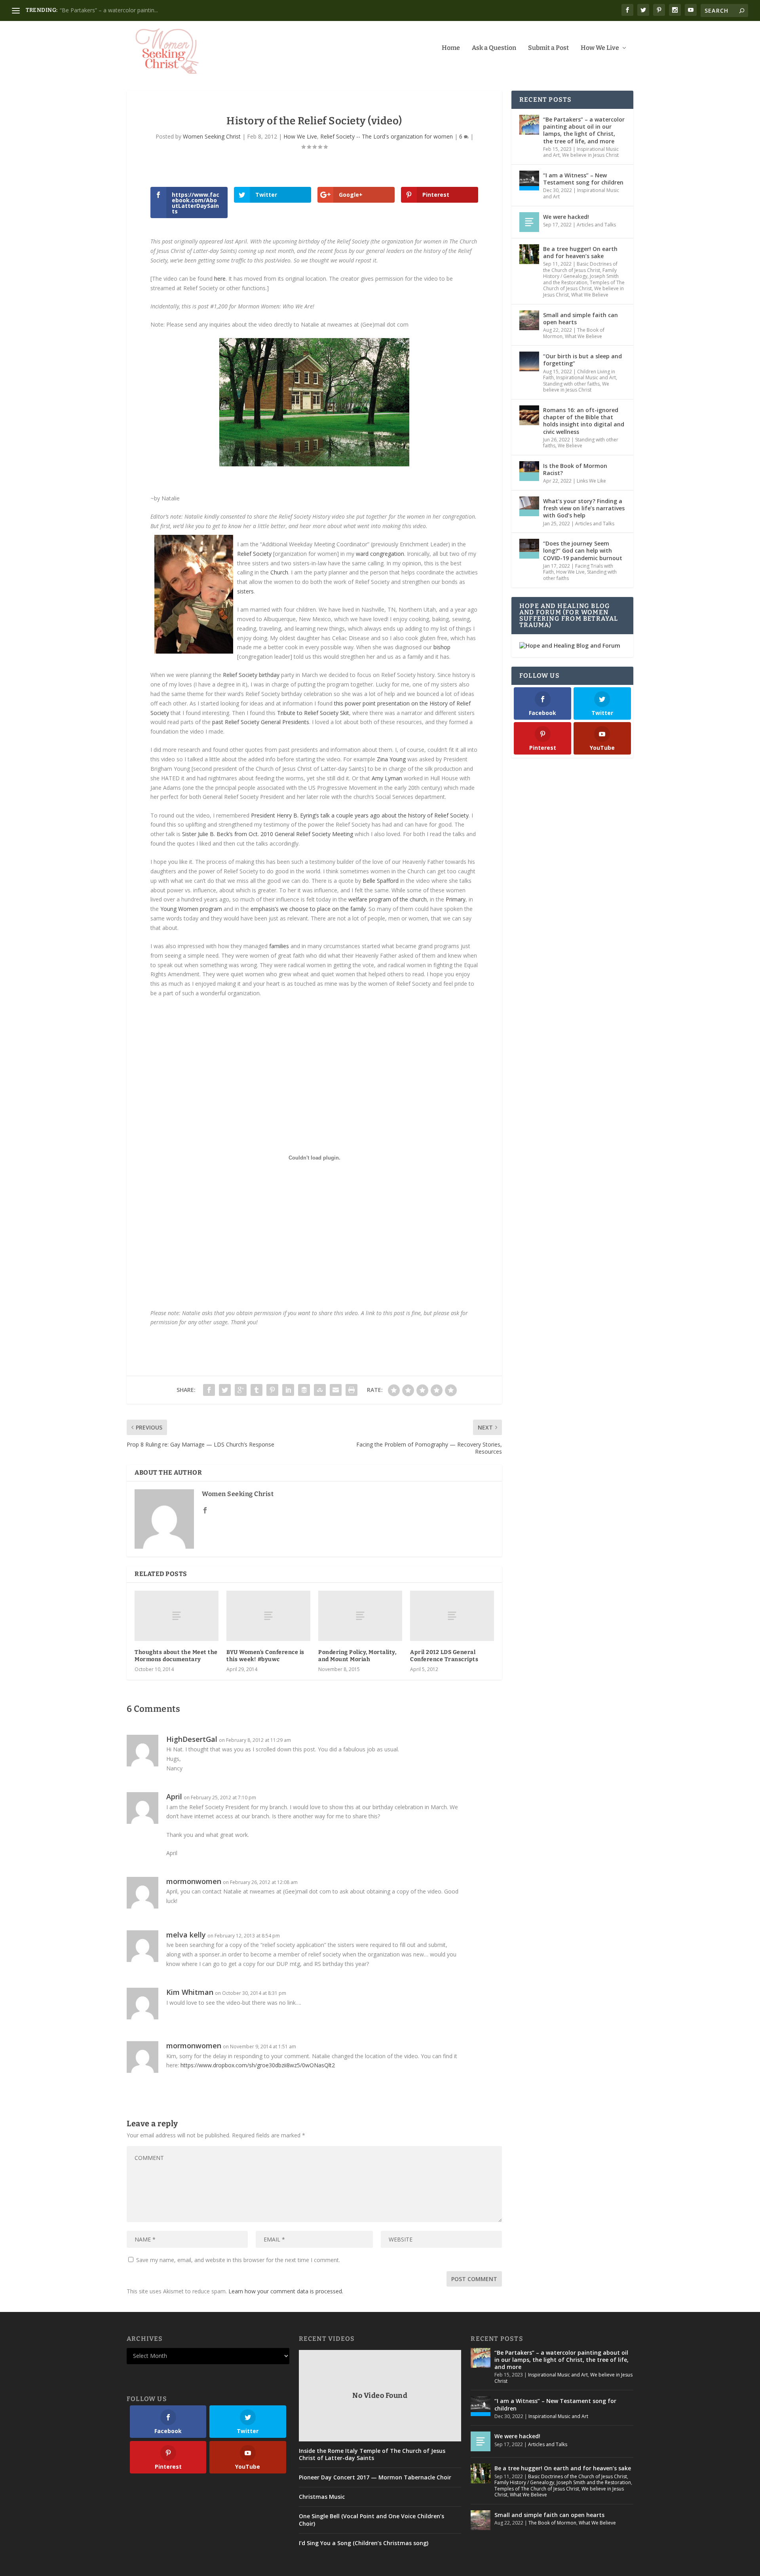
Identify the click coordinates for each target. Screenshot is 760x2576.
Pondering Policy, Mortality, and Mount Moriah (357, 1656)
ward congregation (380, 554)
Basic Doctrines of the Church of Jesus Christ (580, 267)
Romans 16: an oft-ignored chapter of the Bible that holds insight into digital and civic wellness (584, 421)
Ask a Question (494, 48)
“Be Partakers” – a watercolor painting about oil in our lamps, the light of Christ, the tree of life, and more (584, 130)
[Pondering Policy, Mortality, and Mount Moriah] (360, 1616)
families (279, 946)
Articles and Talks (596, 225)
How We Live (600, 48)
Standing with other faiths (571, 384)
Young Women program (191, 909)
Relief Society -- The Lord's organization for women (387, 136)
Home (451, 48)
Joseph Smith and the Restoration (581, 279)
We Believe (570, 446)
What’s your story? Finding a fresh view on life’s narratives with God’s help (584, 508)
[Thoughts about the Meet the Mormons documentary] (177, 1616)
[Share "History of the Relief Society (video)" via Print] (351, 1390)
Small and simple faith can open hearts (580, 318)
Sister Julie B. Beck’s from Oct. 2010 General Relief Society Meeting (268, 834)
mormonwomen (194, 1881)
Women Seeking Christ (212, 136)
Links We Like (591, 481)
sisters (245, 591)
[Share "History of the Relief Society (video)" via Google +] (241, 1390)
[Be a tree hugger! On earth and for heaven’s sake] (529, 254)
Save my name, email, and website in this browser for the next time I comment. (238, 2260)
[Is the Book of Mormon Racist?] (529, 471)
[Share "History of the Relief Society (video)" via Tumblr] (256, 1390)
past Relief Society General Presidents (261, 722)
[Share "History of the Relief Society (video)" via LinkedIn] (288, 1390)
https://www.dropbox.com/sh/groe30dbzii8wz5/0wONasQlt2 (258, 2065)
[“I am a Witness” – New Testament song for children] (529, 181)
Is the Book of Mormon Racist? (575, 469)
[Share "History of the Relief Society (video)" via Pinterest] (272, 1390)
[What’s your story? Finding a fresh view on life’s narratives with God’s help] (529, 506)
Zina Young (391, 759)
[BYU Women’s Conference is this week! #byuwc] (268, 1616)
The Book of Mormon (552, 2523)
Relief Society (254, 554)
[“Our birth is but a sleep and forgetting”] (529, 361)
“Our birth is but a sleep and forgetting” (582, 360)
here (220, 279)
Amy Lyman (387, 778)
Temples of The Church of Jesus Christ (584, 286)
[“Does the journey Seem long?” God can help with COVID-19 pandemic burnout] (529, 549)
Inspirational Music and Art (581, 193)
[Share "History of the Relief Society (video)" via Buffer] (304, 1390)
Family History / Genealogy (580, 273)
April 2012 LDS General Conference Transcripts (444, 1656)
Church (279, 572)
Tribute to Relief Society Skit (313, 713)
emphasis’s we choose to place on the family (308, 909)
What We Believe (590, 295)
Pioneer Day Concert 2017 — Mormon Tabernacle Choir (375, 2477)
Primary (456, 899)
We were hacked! (566, 217)
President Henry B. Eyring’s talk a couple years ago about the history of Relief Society (360, 815)
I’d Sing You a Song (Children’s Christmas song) (364, 2543)
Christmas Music (322, 2497)
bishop (442, 647)
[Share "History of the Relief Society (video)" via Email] (336, 1390)
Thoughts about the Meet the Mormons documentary (176, 1656)
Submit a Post (548, 48)
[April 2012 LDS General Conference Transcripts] (452, 1616)
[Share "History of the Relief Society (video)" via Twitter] (225, 1390)
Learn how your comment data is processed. (286, 2291)
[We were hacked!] (529, 222)
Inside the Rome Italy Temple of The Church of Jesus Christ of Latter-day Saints (372, 2454)
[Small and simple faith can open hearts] (529, 320)
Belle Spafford (381, 881)
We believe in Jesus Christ (590, 155)
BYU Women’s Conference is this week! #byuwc (265, 1656)
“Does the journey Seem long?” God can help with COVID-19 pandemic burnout (583, 550)
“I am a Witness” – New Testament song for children (583, 179)
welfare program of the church (388, 899)
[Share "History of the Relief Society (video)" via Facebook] (209, 1390)
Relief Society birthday (251, 675)
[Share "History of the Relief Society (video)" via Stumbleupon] (320, 1390)
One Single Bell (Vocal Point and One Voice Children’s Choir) (371, 2520)
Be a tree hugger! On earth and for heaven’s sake (123, 10)
